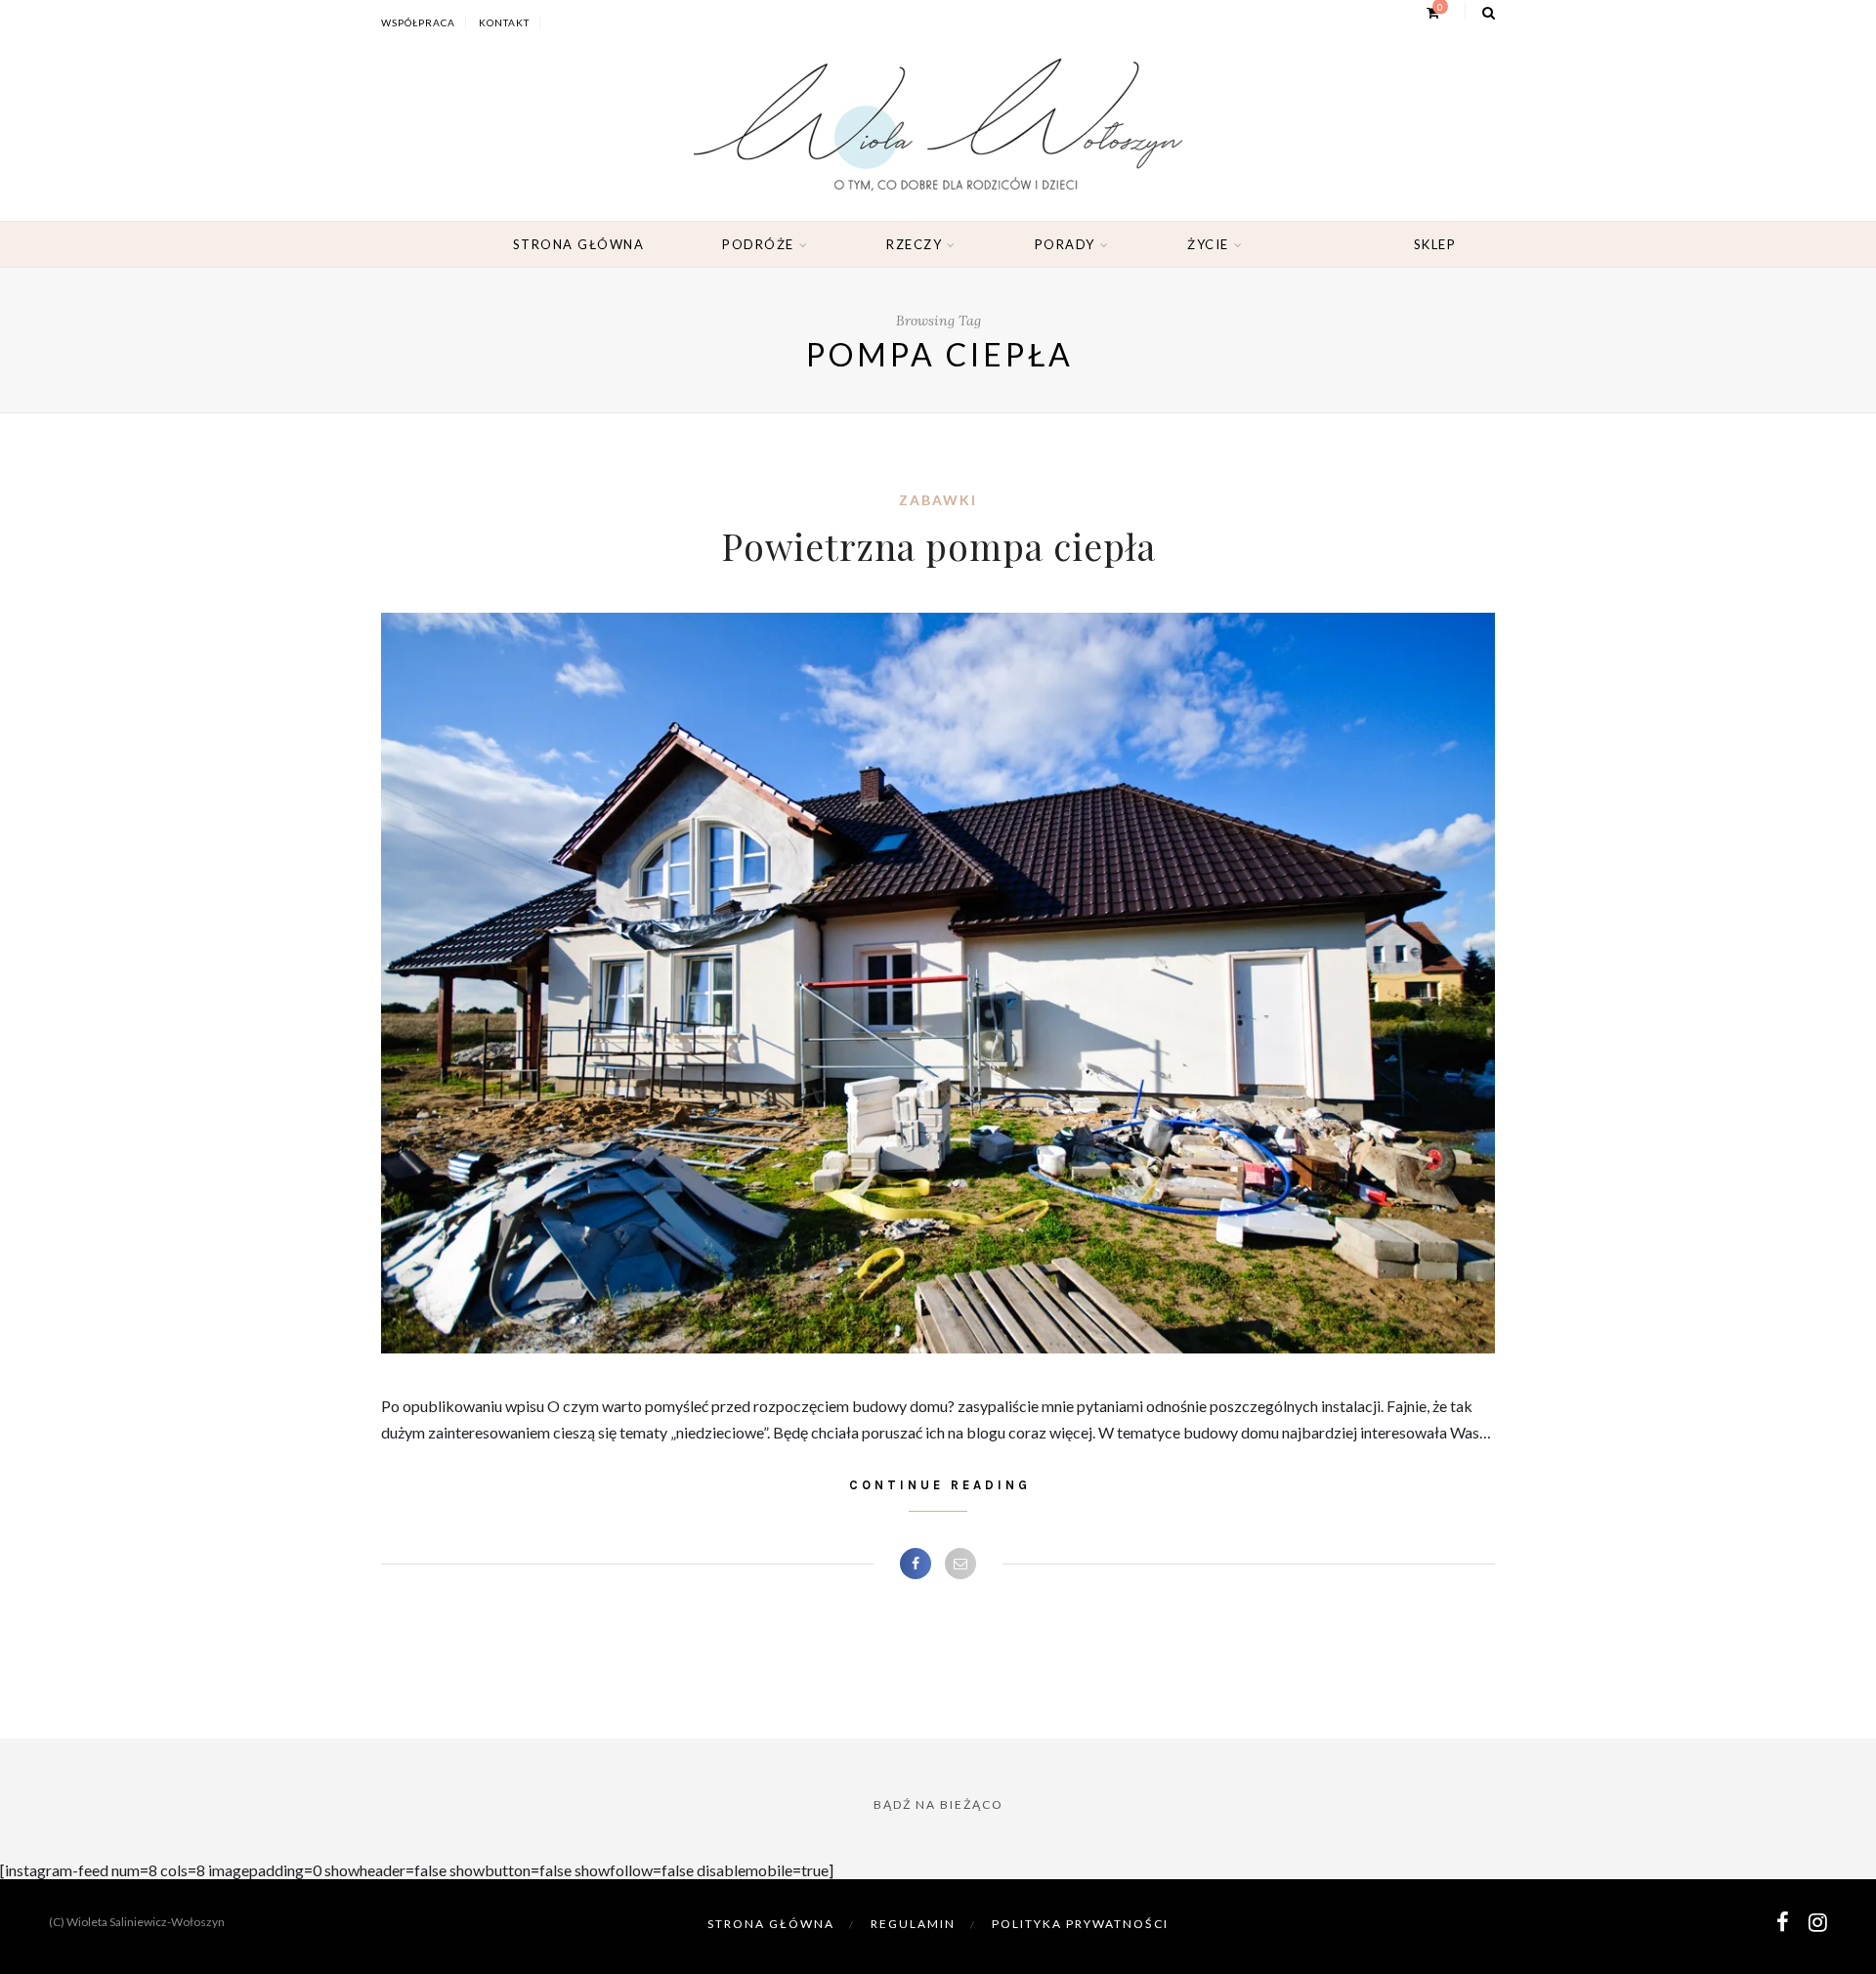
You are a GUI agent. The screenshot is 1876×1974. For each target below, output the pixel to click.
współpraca (418, 22)
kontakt (504, 22)
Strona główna (579, 244)
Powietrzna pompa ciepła (938, 546)
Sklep (1435, 244)
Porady (1065, 244)
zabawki (938, 500)
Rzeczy (914, 244)
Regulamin (913, 1924)
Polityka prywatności (1080, 1924)
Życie (1208, 244)
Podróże (758, 244)
